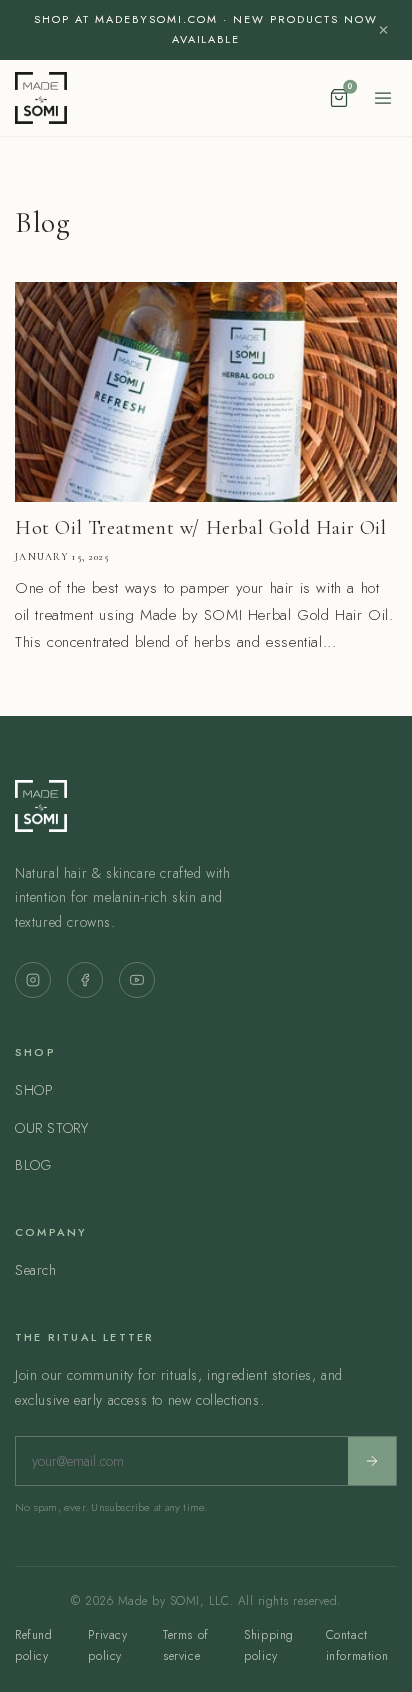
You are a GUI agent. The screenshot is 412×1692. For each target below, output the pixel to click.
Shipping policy (269, 1646)
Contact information (357, 1646)
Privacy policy (107, 1646)
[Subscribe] (372, 1461)
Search (36, 1270)
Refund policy (34, 1646)
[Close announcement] (383, 29)
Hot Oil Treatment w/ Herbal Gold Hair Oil (201, 528)
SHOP (34, 1090)
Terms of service (186, 1646)
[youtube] (137, 980)
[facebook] (85, 980)
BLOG (33, 1165)
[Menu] (383, 98)
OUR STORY (51, 1128)
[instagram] (33, 980)
